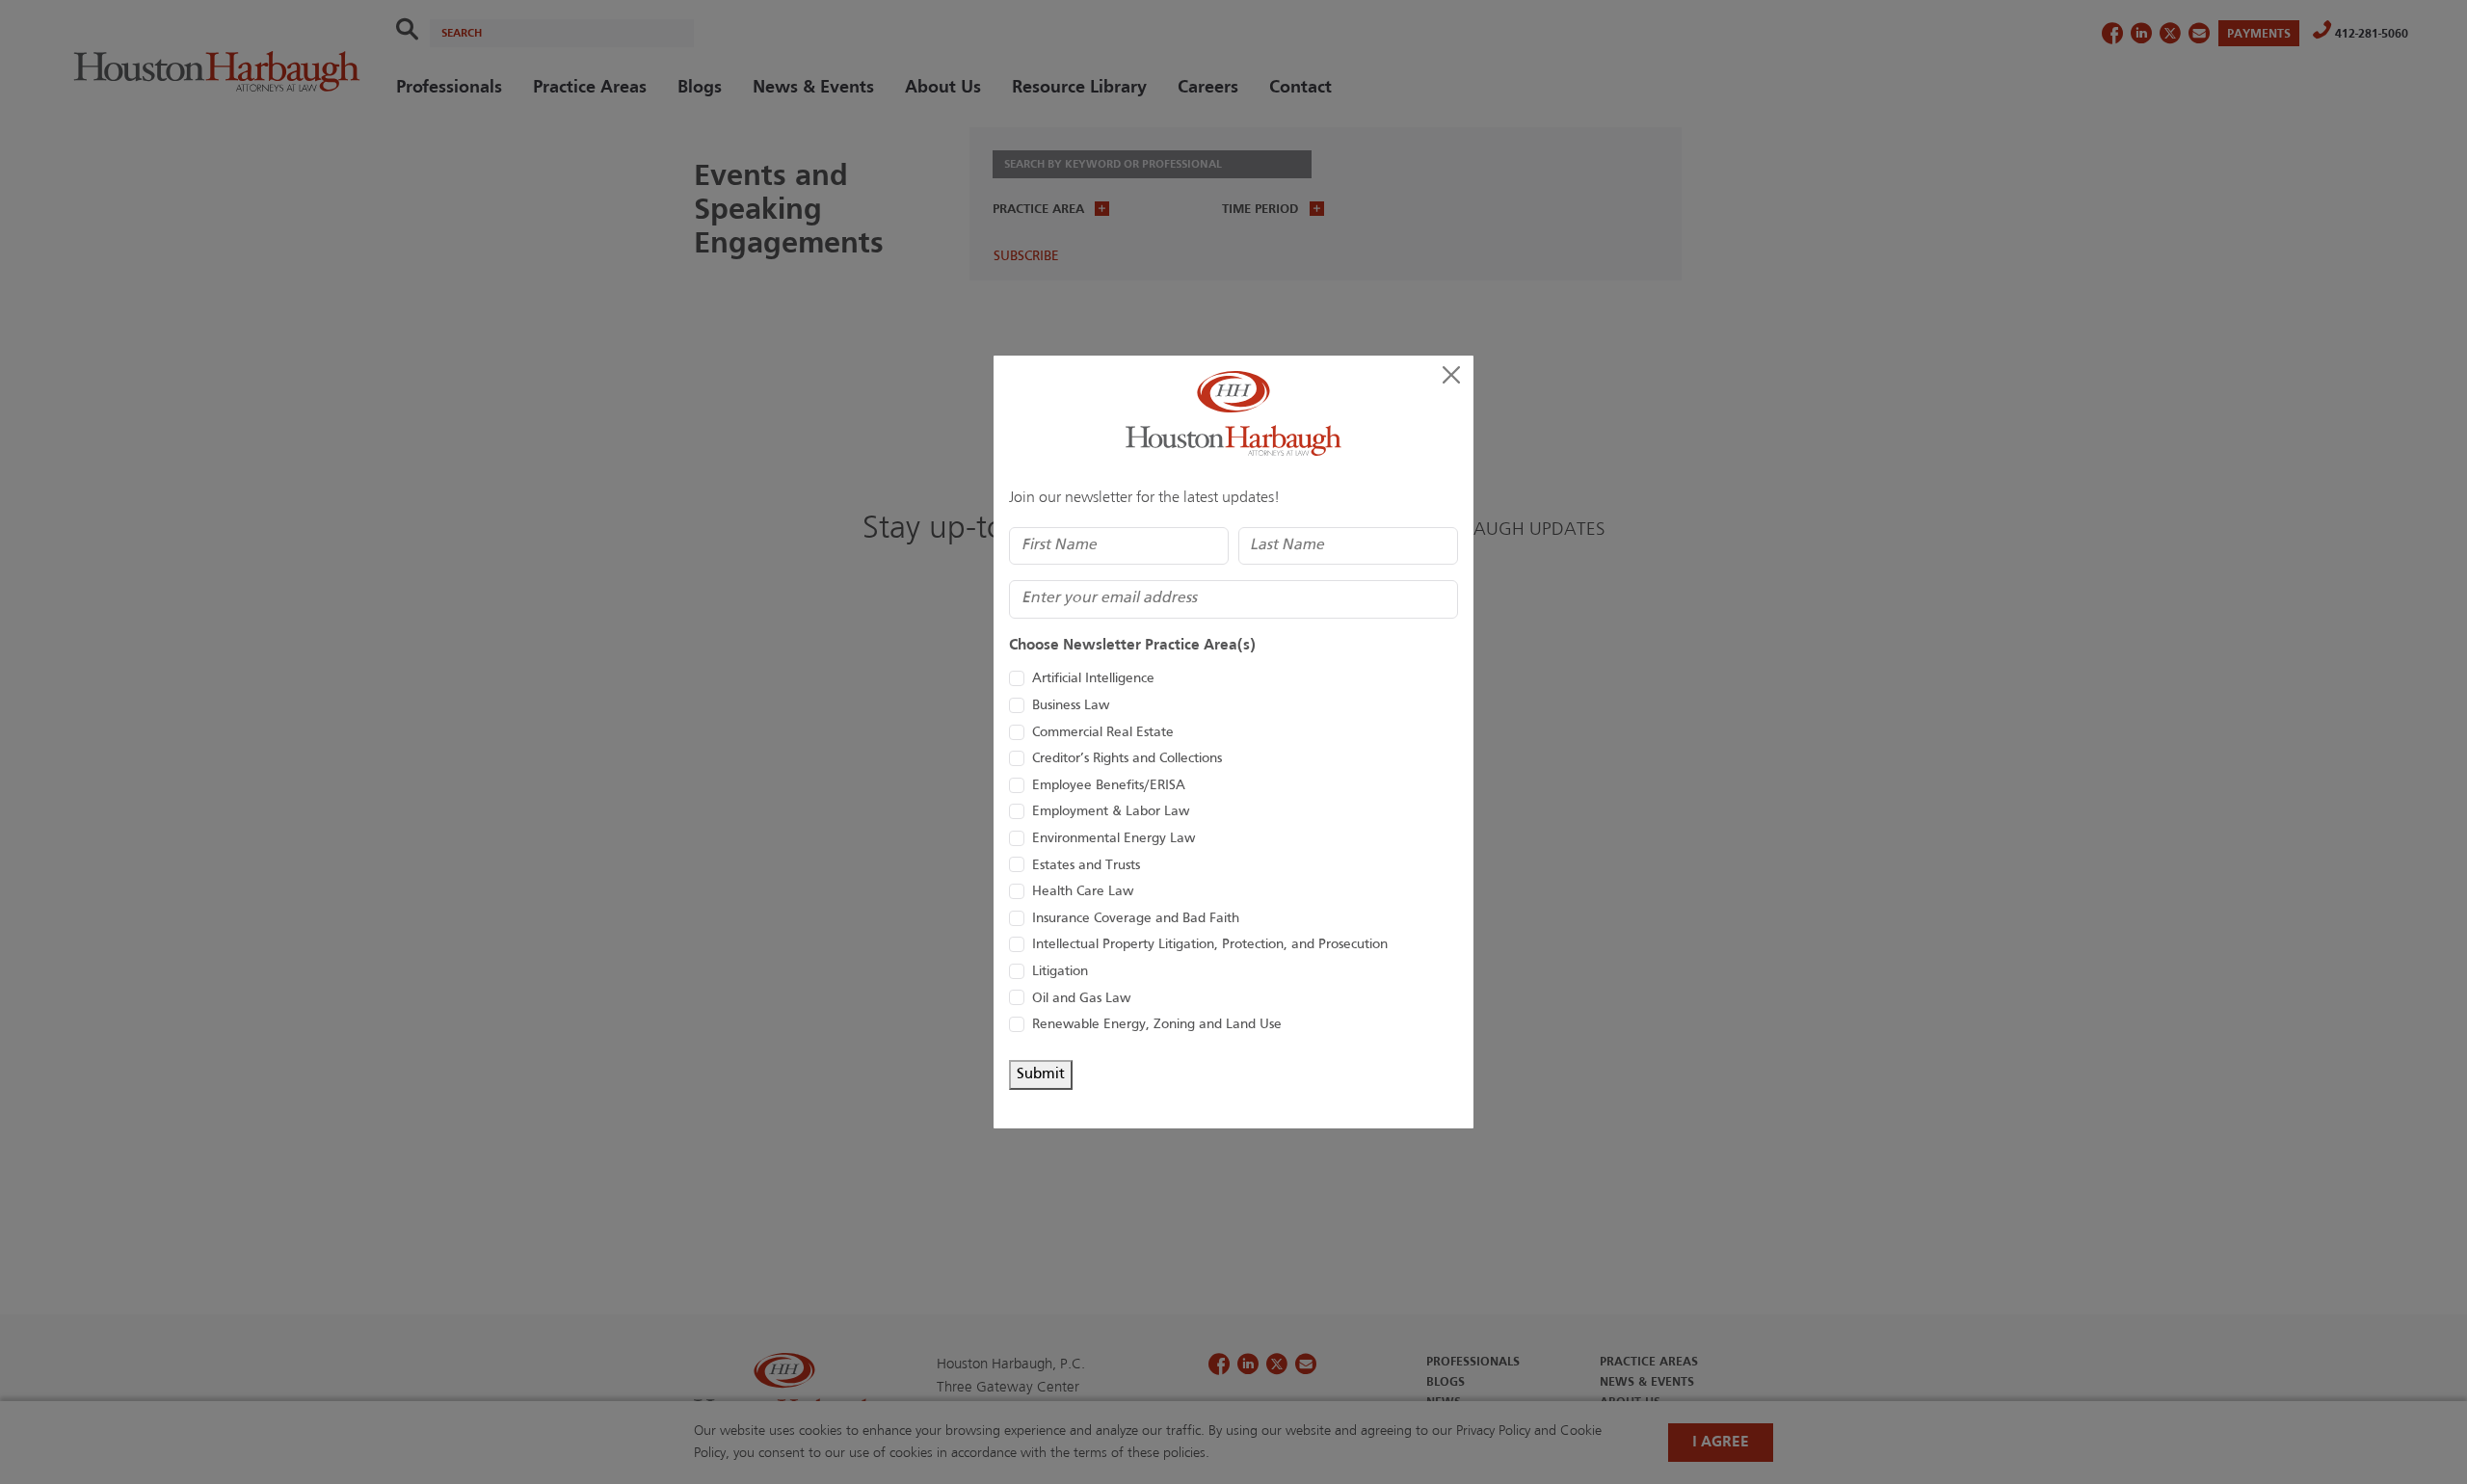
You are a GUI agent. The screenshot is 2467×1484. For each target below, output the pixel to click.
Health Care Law (1083, 892)
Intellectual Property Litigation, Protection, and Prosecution (1210, 945)
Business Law (1071, 706)
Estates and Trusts (1086, 866)
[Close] (1451, 375)
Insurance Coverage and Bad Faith (1136, 919)
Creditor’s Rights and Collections (1127, 759)
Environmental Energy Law (1114, 839)
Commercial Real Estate (1103, 733)
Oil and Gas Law (1081, 999)
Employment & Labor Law (1111, 812)
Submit (1041, 1074)
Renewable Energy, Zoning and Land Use (1157, 1025)
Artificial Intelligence (1093, 679)
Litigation (1060, 972)
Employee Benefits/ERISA (1109, 786)
